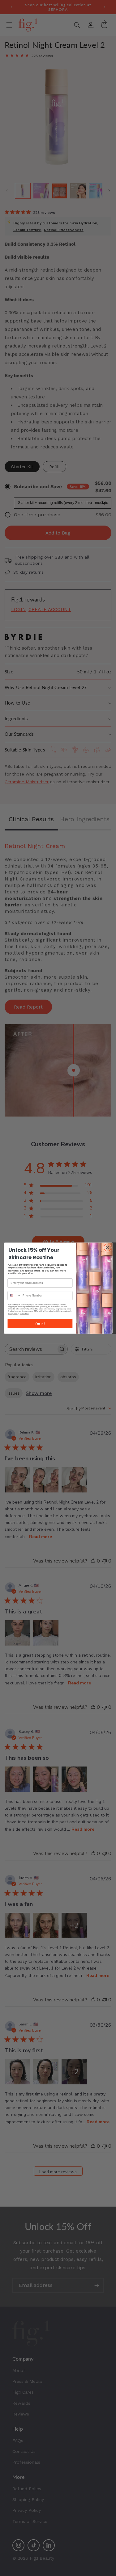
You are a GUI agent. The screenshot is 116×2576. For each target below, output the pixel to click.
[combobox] (14, 1295)
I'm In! (40, 1323)
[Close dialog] (107, 1248)
